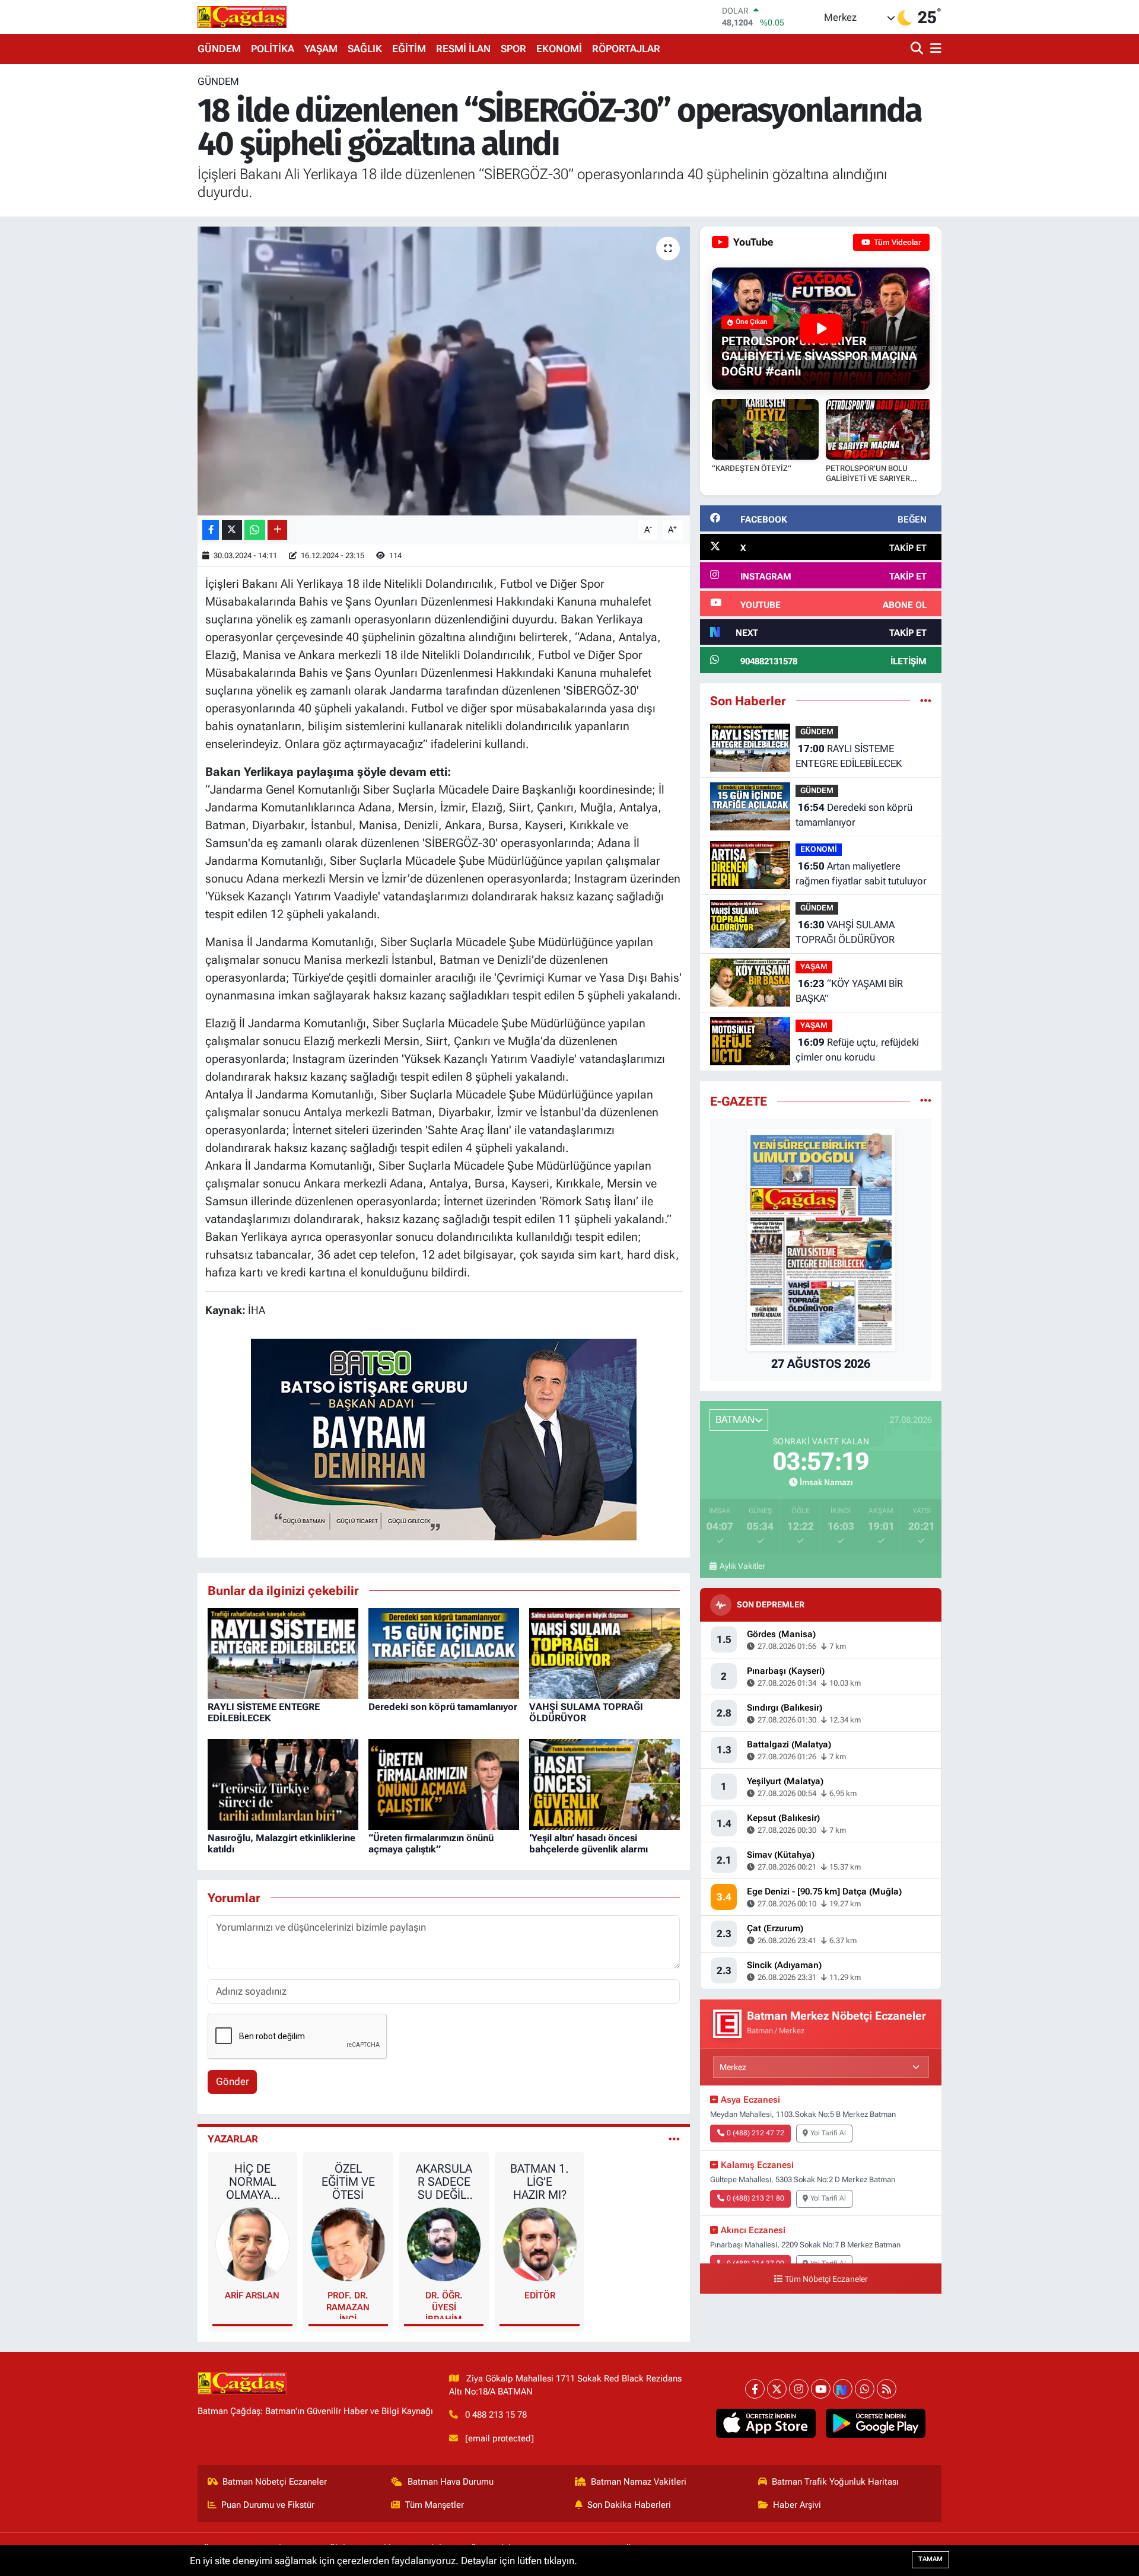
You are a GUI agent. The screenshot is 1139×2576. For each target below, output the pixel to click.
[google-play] (876, 2424)
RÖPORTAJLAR (626, 49)
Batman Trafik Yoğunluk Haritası (835, 2482)
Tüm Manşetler (435, 2505)
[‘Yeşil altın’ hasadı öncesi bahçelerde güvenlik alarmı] (605, 1784)
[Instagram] (799, 2389)
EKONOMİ (559, 49)
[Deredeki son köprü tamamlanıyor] (444, 1652)
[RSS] (887, 2389)
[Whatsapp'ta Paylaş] (255, 530)
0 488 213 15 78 (496, 2415)
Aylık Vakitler (742, 1566)
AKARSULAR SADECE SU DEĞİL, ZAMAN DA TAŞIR (444, 2182)
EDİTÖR (540, 2295)
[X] (777, 2389)
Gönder (233, 2081)
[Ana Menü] (934, 49)
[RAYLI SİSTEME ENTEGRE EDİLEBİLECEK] (283, 1652)
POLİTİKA (273, 49)
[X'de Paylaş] (232, 530)
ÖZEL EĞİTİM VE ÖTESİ (348, 2182)
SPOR (513, 49)
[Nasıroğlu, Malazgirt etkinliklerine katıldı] (283, 1784)
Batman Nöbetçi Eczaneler (275, 2482)
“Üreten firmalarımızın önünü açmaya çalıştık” (431, 1843)
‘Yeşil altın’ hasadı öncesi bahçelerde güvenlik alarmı (588, 1843)
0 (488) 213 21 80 (755, 2198)
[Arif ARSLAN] (253, 2244)
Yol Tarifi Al (828, 2133)
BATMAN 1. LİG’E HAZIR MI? (540, 2182)
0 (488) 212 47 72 (755, 2133)
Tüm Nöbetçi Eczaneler (826, 2279)
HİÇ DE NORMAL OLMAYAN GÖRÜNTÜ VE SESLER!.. (252, 2182)
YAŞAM (321, 49)
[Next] (843, 2389)
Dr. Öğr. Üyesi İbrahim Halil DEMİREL (444, 2305)
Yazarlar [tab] (233, 2139)
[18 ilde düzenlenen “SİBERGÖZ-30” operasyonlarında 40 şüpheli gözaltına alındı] (444, 371)
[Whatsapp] (865, 2389)
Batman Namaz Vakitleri (639, 2482)
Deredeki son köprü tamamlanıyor (443, 1707)
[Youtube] (821, 2389)
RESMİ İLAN (463, 49)
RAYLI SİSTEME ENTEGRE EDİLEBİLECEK (264, 1712)
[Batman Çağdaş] (242, 17)
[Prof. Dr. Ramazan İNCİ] (348, 2244)
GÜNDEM (219, 49)
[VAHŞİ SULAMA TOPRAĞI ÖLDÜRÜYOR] (605, 1652)
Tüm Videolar (897, 242)
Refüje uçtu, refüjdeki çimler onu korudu (857, 1050)
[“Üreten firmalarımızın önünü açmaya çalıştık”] (444, 1784)
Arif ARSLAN (252, 2295)
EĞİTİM (409, 49)
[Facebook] (755, 2389)
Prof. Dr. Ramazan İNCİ (348, 2305)
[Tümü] (926, 700)
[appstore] (766, 2424)
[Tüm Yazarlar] (674, 2139)
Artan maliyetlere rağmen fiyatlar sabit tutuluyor (861, 874)
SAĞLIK (365, 49)
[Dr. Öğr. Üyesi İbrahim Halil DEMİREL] (444, 2244)
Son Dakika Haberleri (629, 2505)
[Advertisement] (145, 252)
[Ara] (918, 49)
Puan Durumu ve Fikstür (268, 2505)
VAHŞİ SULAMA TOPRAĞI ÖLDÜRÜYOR (845, 932)
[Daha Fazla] (277, 530)
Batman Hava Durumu (451, 2482)
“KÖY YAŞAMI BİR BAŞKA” (849, 991)
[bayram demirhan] (444, 1438)
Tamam (930, 2559)
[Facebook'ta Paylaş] (211, 530)
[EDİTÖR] (540, 2244)
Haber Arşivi (797, 2505)
